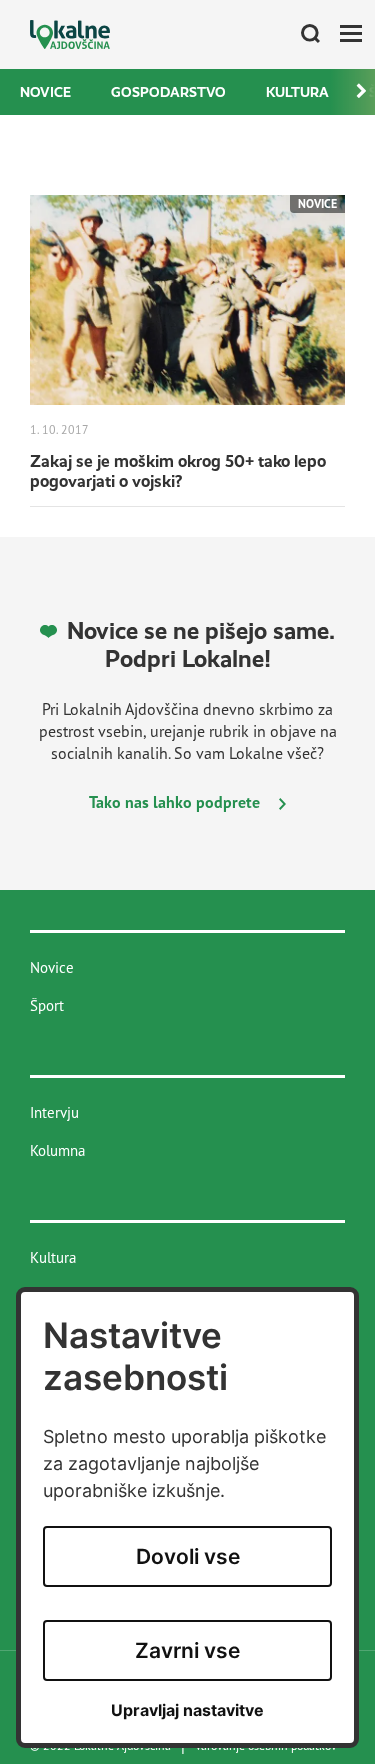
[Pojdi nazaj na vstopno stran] (70, 34)
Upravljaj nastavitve (187, 1710)
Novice (45, 92)
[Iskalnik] (303, 35)
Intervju (54, 1112)
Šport (47, 1005)
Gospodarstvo (168, 92)
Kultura (297, 92)
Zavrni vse (187, 1650)
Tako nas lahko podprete (176, 802)
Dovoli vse (188, 1556)
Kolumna (57, 1150)
